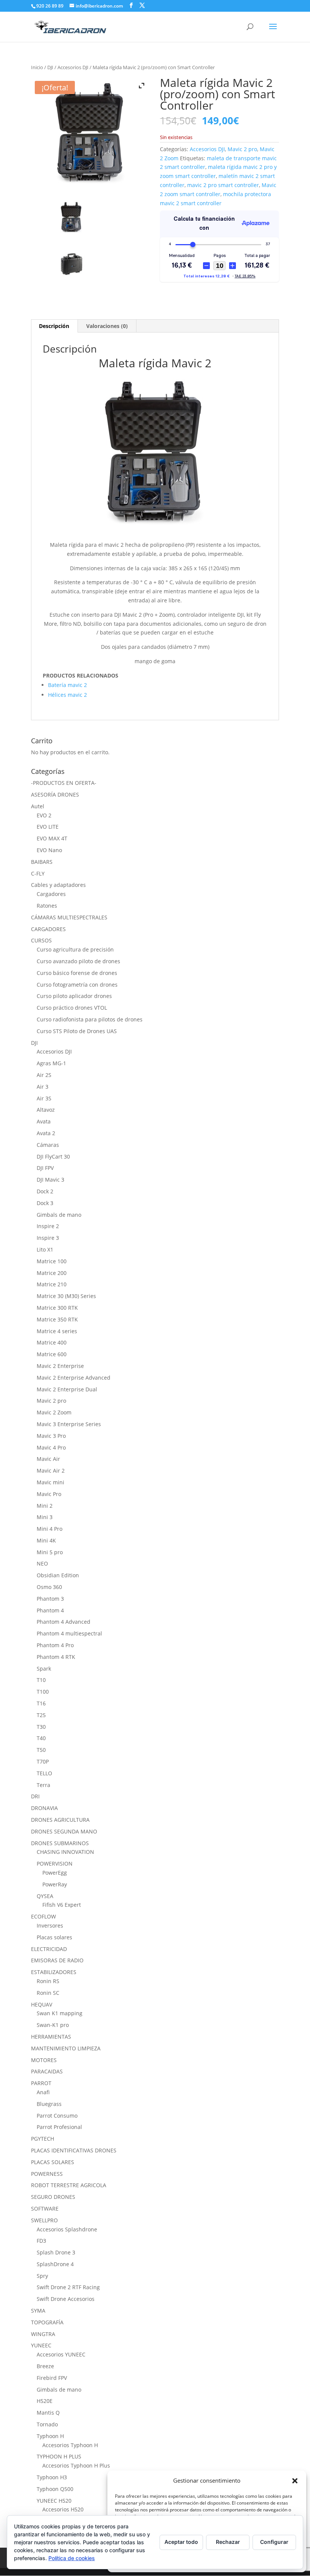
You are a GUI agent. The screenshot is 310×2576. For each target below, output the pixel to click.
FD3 (41, 2241)
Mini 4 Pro (50, 1529)
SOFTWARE (45, 2209)
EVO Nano (49, 850)
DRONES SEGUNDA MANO (64, 1831)
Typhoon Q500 (55, 2489)
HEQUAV (42, 2004)
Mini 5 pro (50, 1552)
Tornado (47, 2424)
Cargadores (51, 894)
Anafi (43, 2092)
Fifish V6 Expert (62, 1905)
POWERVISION (55, 1864)
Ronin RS (48, 1981)
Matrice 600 (52, 1354)
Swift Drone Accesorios (66, 2299)
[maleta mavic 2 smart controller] (71, 217)
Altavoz (46, 1110)
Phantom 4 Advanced (64, 1622)
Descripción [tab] (54, 326)
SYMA (38, 2311)
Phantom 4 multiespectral (69, 1633)
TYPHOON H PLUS (59, 2456)
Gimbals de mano (59, 1215)
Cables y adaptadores (58, 885)
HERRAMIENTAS (51, 2037)
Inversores (50, 1925)
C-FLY (38, 873)
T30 (41, 1727)
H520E (45, 2401)
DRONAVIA (44, 1808)
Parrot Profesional (59, 2127)
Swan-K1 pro (53, 2025)
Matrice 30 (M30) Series (66, 1296)
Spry (42, 2276)
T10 (41, 1680)
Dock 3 (45, 1203)
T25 (41, 1715)
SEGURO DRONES (53, 2197)
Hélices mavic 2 (67, 695)
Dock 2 (45, 1191)
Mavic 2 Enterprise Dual (67, 1389)
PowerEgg (55, 1873)
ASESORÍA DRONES (55, 794)
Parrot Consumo (57, 2116)
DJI (50, 67)
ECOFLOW (43, 1916)
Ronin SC (48, 1993)
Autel (38, 806)
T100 (43, 1692)
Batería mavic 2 (67, 685)
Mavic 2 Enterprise (60, 1366)
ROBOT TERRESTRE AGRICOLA (69, 2185)
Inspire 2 (48, 1226)
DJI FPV (45, 1168)
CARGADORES (48, 929)
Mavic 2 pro (242, 149)
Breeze (45, 2366)
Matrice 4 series (57, 1331)
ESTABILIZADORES (54, 1972)
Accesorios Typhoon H (70, 2445)
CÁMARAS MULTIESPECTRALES (69, 917)
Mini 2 (45, 1506)
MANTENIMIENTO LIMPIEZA (66, 2048)
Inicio (37, 67)
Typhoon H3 (52, 2477)
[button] (295, 2481)
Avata (44, 1121)
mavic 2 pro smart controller (223, 185)
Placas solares (54, 1937)
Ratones (47, 906)
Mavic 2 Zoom (54, 1412)
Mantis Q (48, 2413)
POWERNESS (47, 2174)
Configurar (274, 2542)
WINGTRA (43, 2334)
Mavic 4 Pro (51, 1447)
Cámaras (48, 1145)
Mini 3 (45, 1517)
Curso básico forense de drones (77, 973)
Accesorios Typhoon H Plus (76, 2465)
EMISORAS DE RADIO (57, 1960)
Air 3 (43, 1087)
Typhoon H (50, 2436)
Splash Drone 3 (56, 2252)
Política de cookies (72, 2558)
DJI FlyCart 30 (53, 1156)
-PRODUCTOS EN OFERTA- (64, 783)
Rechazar (228, 2542)
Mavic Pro (49, 1494)
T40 (41, 1738)
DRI (35, 1796)
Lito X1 (45, 1249)
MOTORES (44, 2060)
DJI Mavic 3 (50, 1180)
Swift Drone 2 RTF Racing (68, 2287)
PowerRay (55, 1884)
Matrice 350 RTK (57, 1319)
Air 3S (44, 1098)
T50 (41, 1750)
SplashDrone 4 (55, 2264)
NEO (42, 1563)
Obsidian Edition (58, 1575)
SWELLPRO (44, 2220)
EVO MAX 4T (52, 838)
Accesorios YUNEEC (61, 2354)
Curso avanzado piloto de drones (78, 961)
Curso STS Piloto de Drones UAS (77, 1031)
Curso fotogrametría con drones (77, 985)
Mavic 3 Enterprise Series (69, 1424)
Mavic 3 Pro (51, 1436)
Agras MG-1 (51, 1063)
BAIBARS (42, 862)
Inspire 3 (48, 1238)
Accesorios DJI (73, 67)
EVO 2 (44, 815)
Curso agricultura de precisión (75, 949)
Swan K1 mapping (60, 2013)
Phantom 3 (50, 1599)
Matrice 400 (52, 1342)
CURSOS (41, 940)
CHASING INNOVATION (65, 1852)
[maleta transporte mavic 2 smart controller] (71, 263)
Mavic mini (50, 1482)
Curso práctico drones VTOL (72, 1008)
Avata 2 (46, 1133)
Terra (43, 1785)
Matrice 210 (52, 1284)
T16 (41, 1703)
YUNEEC (41, 2345)
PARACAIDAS (47, 2071)
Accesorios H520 (63, 2509)
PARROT (41, 2083)
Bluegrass (49, 2104)
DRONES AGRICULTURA (60, 1820)
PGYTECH (43, 2139)
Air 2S (44, 1075)
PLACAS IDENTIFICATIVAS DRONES (74, 2150)
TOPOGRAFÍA (47, 2322)
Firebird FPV (52, 2378)
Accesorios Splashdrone (67, 2229)
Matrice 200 (52, 1273)
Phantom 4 (50, 1610)
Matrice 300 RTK (57, 1308)
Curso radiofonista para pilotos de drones (90, 1019)
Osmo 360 (49, 1587)
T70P (43, 1761)
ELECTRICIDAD (49, 1949)
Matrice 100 (52, 1261)
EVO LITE (48, 827)
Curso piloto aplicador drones (74, 996)
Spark (44, 1669)
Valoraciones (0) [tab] (107, 326)
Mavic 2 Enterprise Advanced (74, 1378)
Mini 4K (46, 1540)
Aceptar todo (181, 2542)
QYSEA (45, 1896)
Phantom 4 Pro (55, 1645)
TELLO (44, 1773)
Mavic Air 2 (51, 1471)
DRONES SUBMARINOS (60, 1843)
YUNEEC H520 (54, 2501)
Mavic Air (48, 1459)
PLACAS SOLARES (53, 2162)
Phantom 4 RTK (56, 1657)
